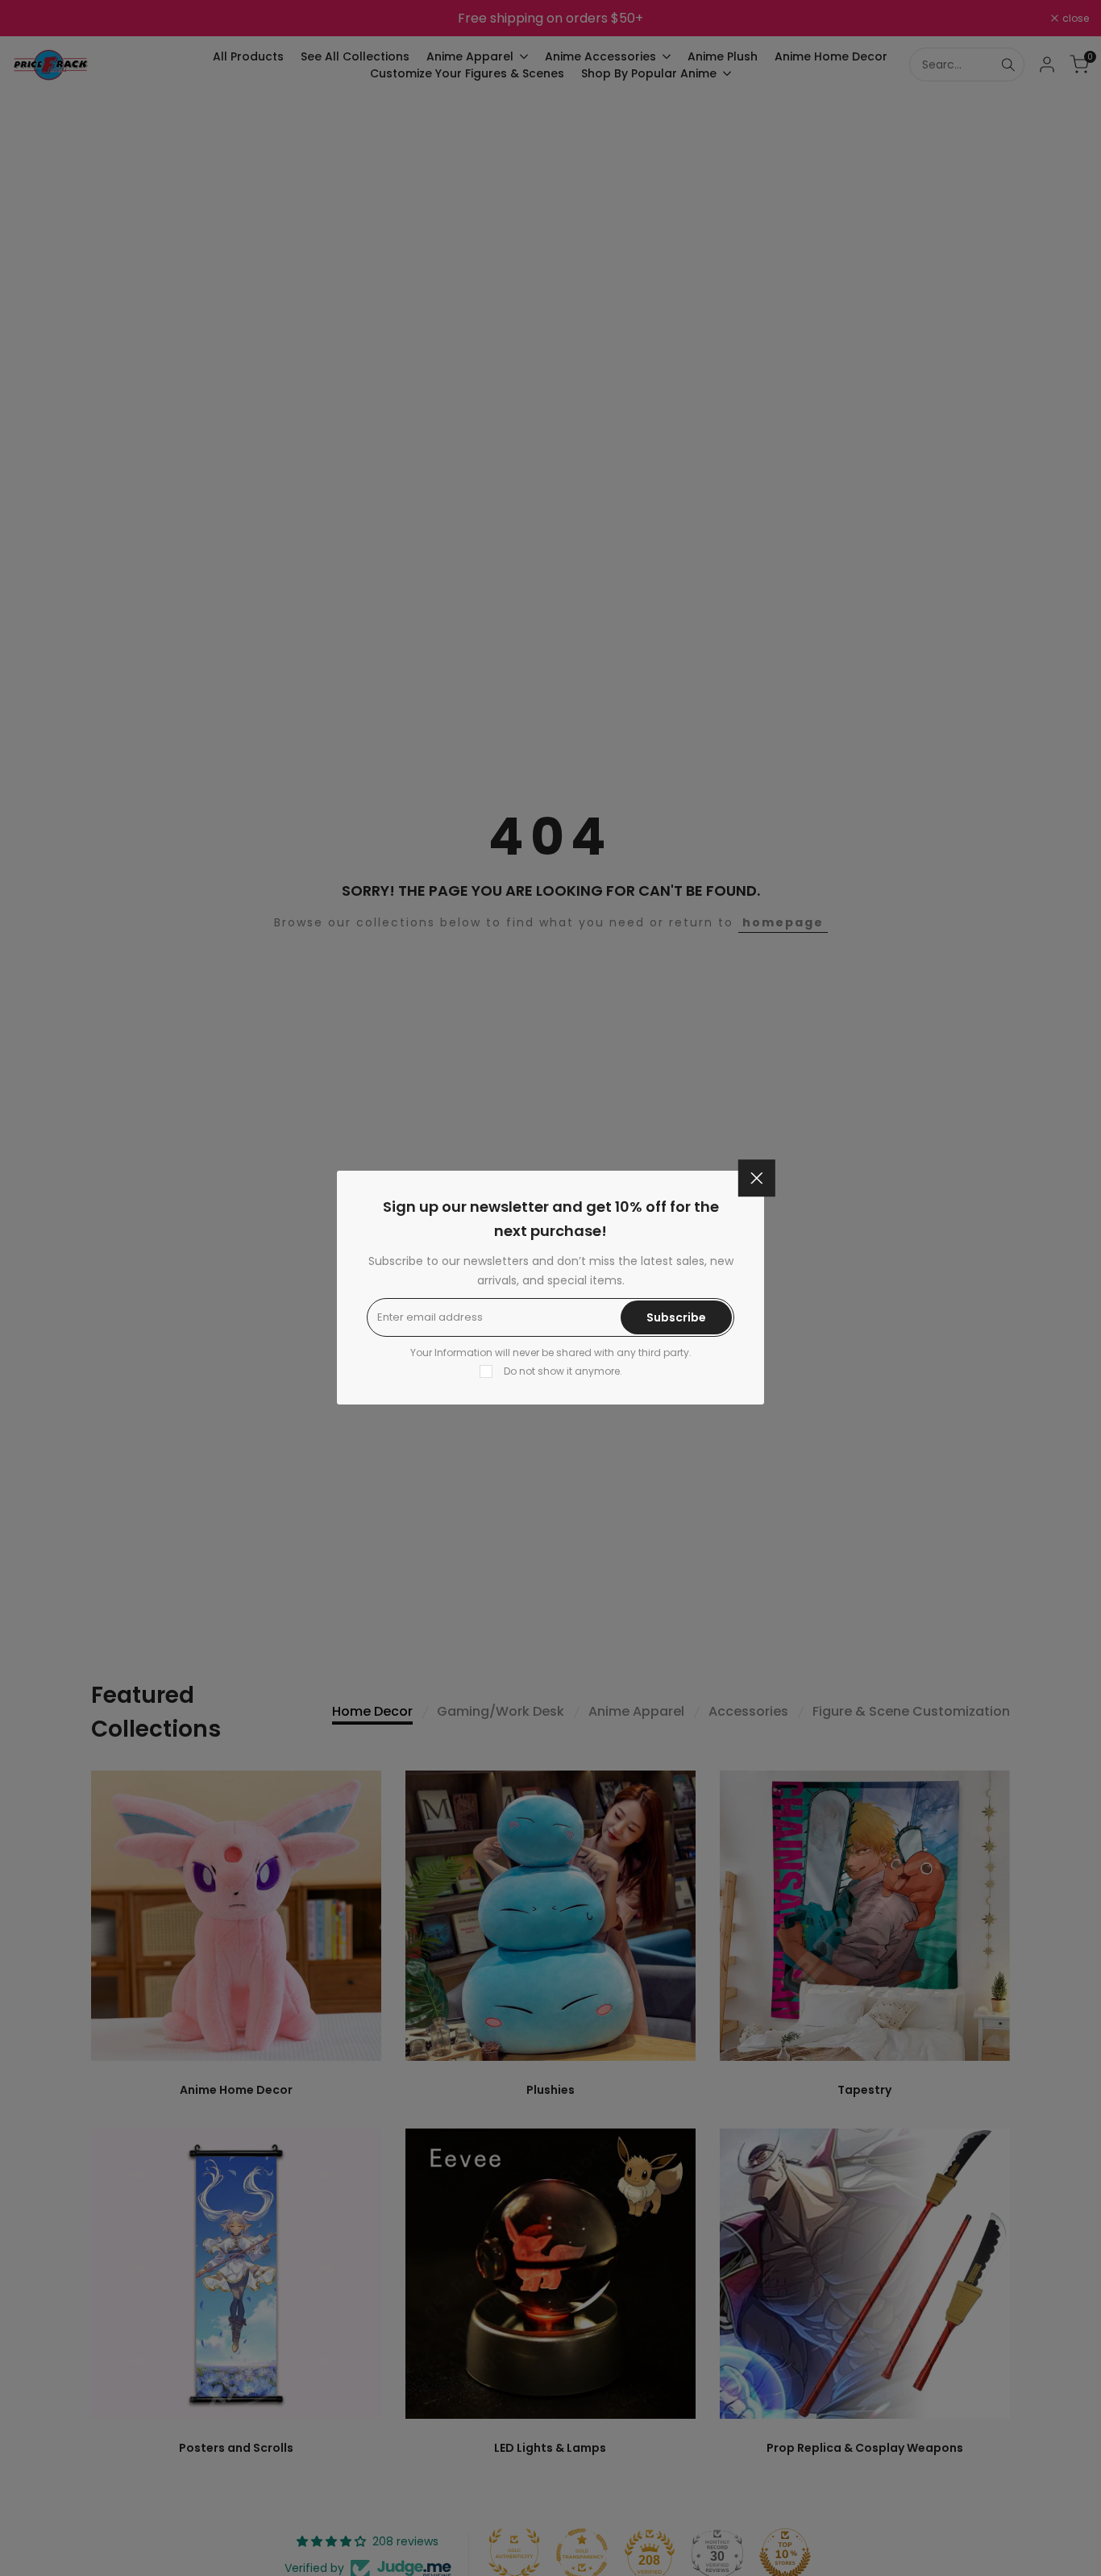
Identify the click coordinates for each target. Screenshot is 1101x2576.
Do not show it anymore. (563, 1371)
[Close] (757, 1178)
